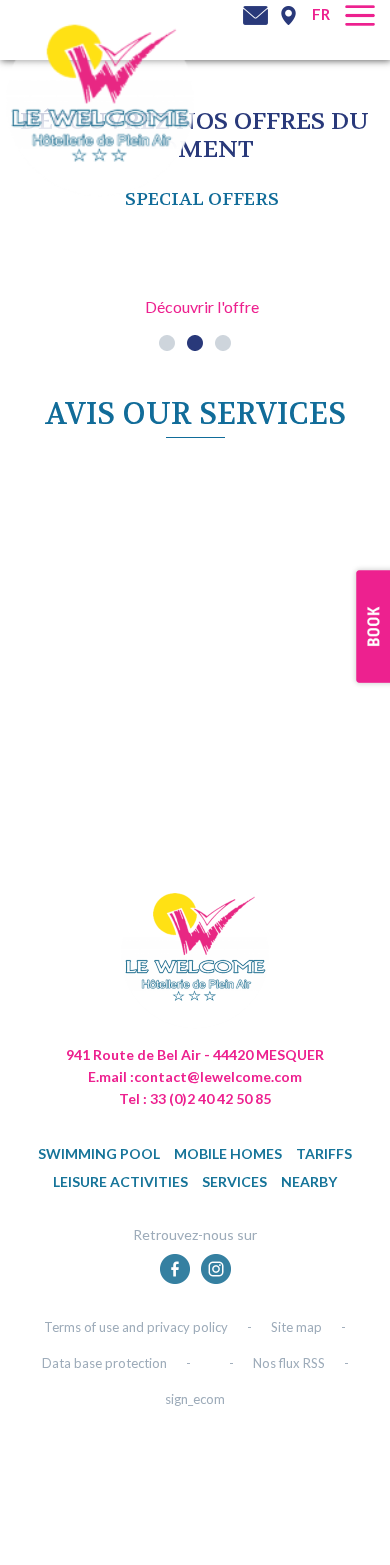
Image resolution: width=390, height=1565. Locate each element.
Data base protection (104, 1363)
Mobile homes (228, 1153)
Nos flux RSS (289, 1363)
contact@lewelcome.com (218, 1076)
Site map (296, 1327)
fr (321, 14)
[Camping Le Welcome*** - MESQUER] (195, 961)
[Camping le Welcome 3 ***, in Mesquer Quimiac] (100, 100)
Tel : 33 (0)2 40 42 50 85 (195, 1098)
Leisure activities (120, 1181)
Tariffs (324, 1153)
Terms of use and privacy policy (136, 1327)
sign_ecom (195, 1399)
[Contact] (255, 15)
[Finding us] (288, 15)
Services (234, 1181)
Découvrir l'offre (202, 306)
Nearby (309, 1181)
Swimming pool (99, 1153)
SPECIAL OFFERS (202, 199)
